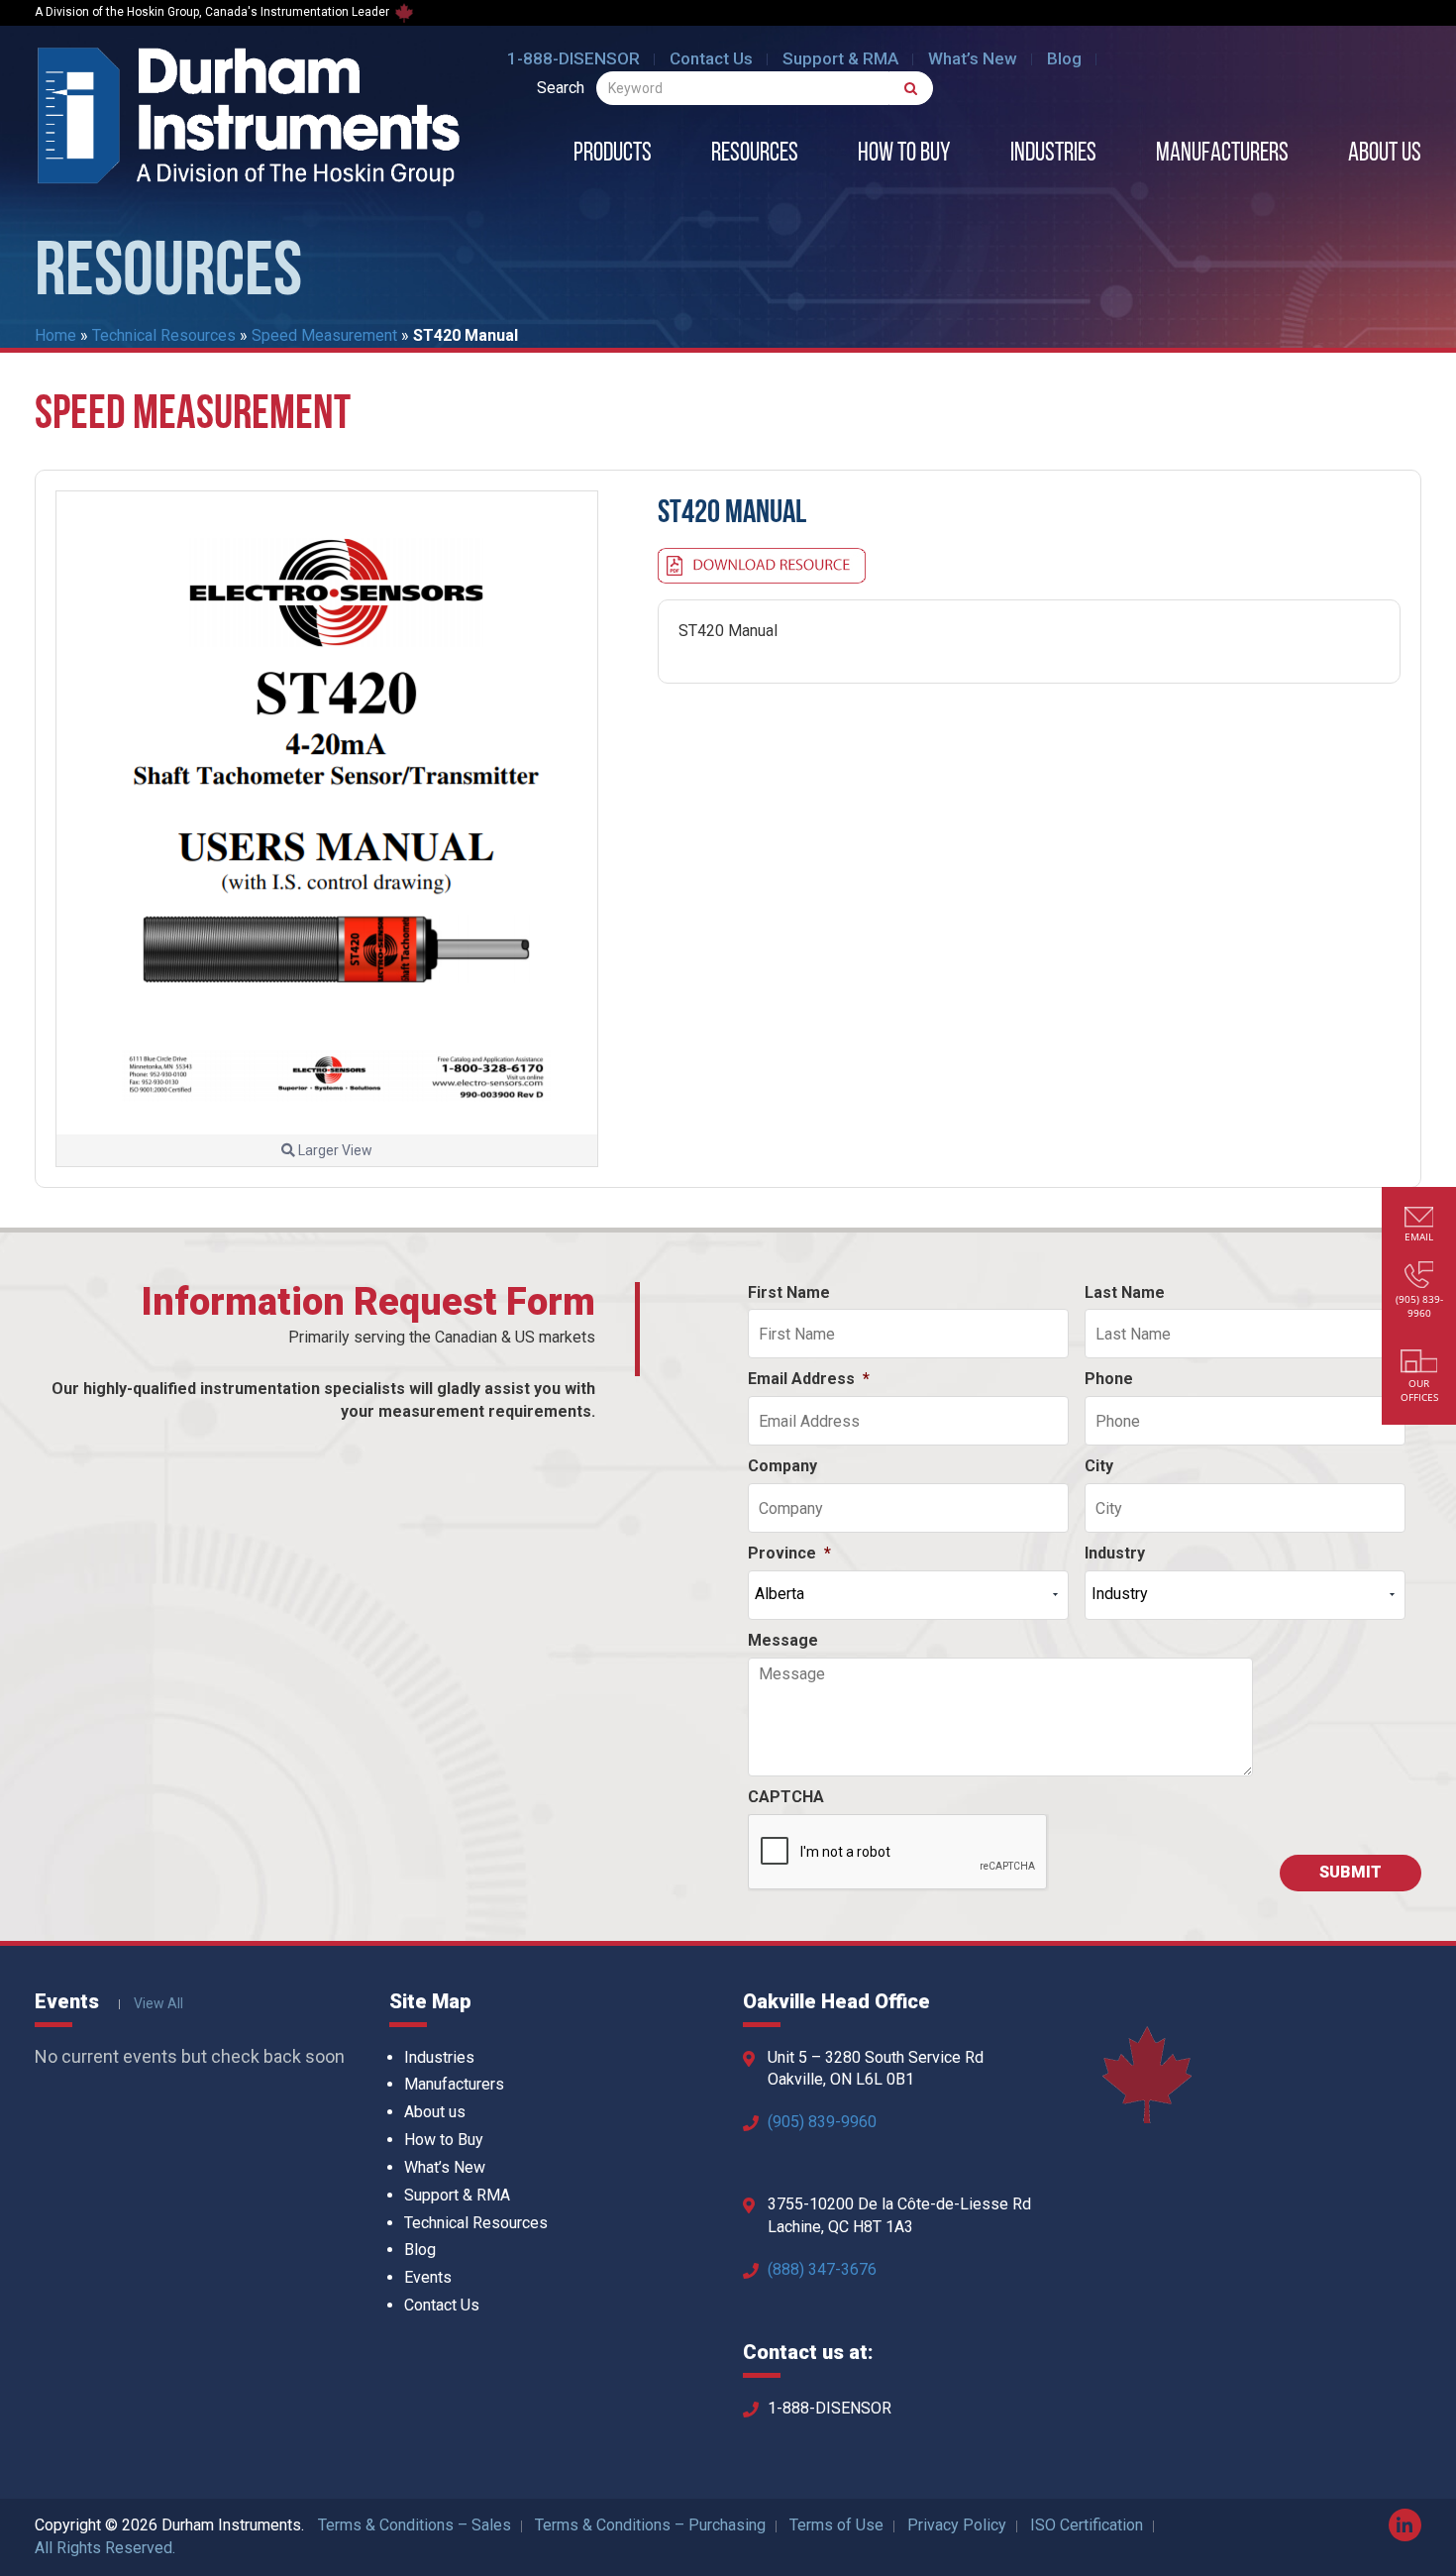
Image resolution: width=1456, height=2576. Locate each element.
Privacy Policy (957, 2525)
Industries (1053, 155)
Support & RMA (840, 58)
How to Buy (904, 155)
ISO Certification (1087, 2525)
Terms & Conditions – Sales (415, 2525)
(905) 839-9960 (822, 2122)
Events (428, 2277)
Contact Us (711, 58)
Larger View (334, 1150)
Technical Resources (164, 335)
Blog (1064, 58)
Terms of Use (836, 2525)
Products (613, 155)
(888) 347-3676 (822, 2269)
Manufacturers (1222, 155)
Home (55, 335)
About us (1385, 155)
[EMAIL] (1419, 1219)
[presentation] (898, 1853)
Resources (755, 155)
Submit (1351, 1872)
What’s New (973, 58)
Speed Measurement (324, 335)
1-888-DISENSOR (573, 58)
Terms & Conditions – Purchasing (650, 2525)
